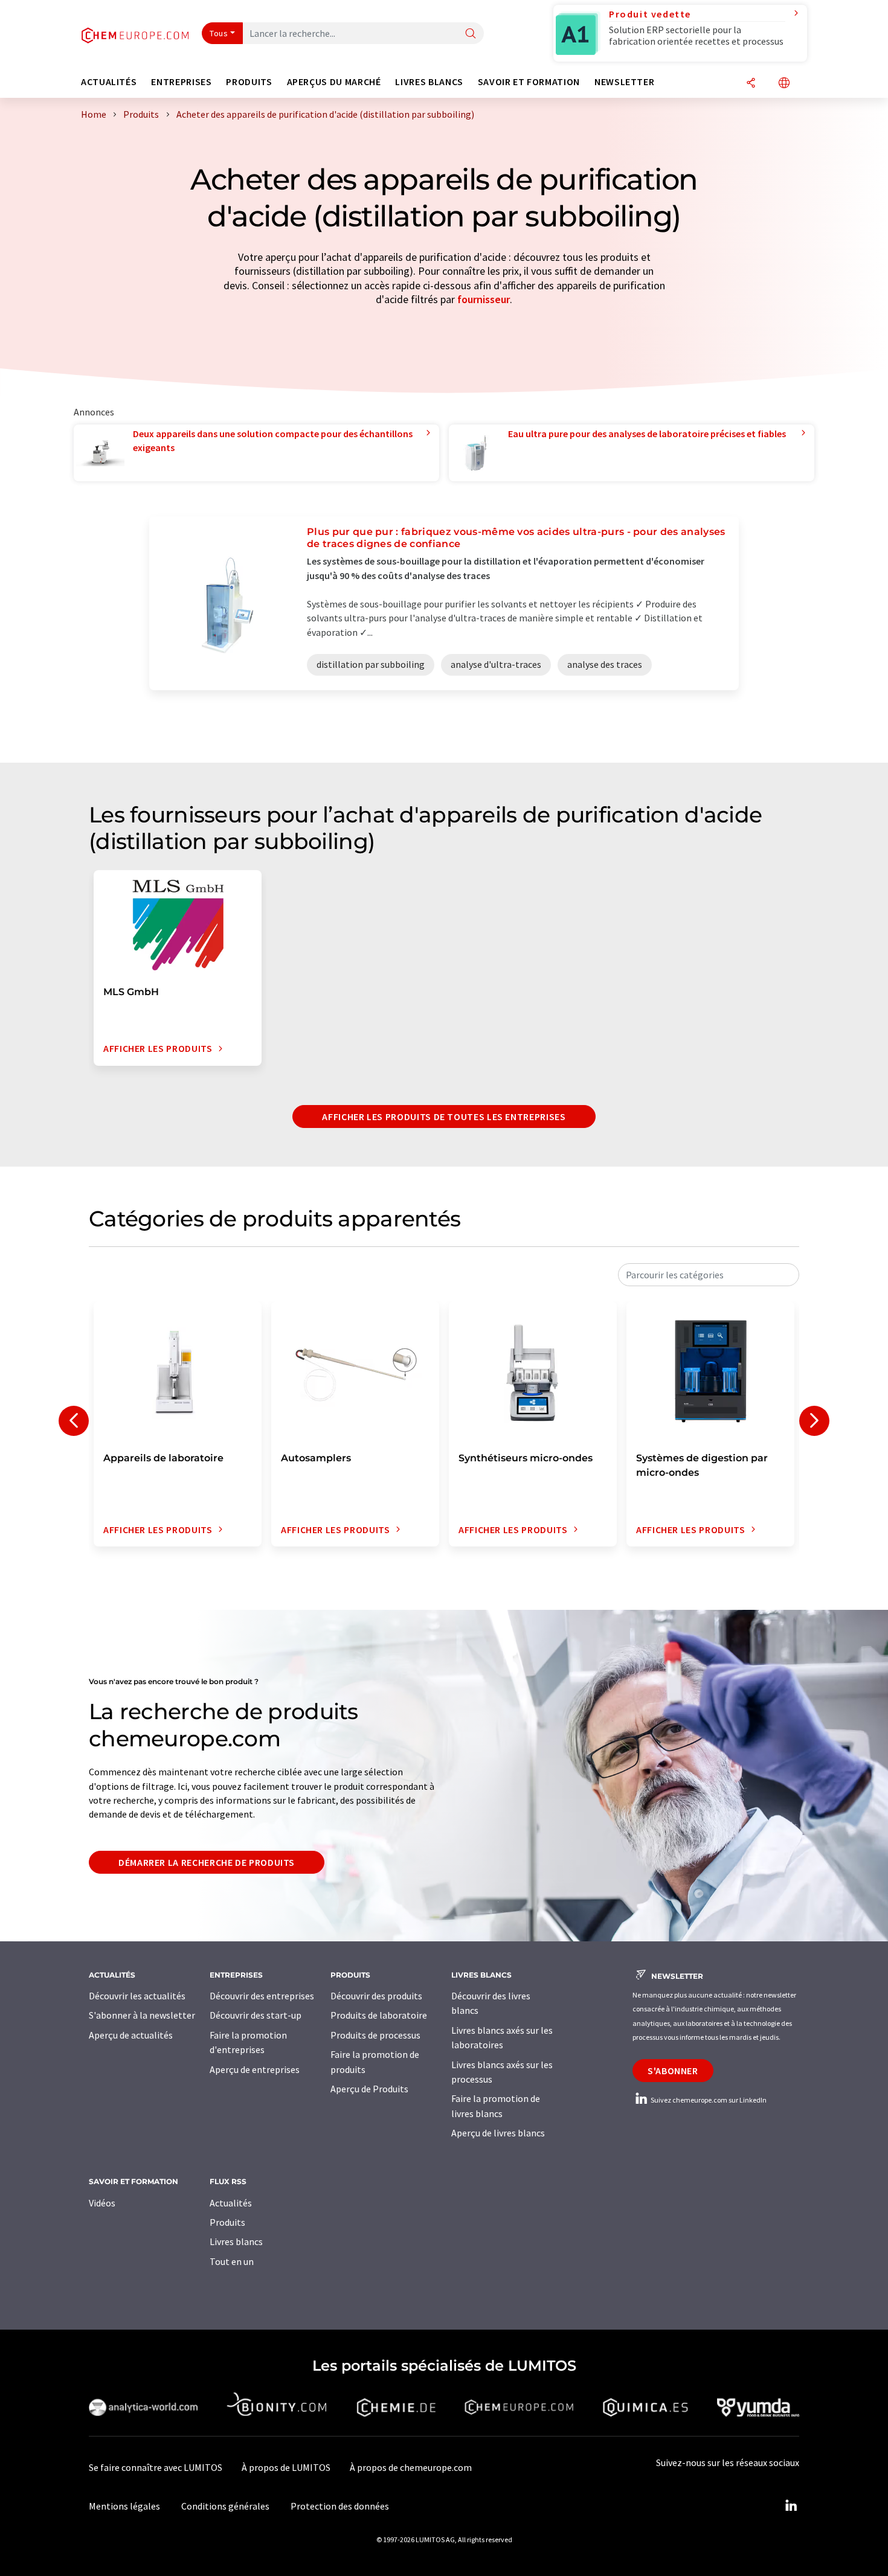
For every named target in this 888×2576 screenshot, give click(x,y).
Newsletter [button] (624, 82)
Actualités (231, 2203)
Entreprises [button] (181, 82)
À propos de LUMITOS (286, 2467)
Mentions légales (124, 2506)
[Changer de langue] (784, 84)
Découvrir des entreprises (262, 1996)
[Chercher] (471, 34)
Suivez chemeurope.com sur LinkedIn (708, 2100)
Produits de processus (375, 2035)
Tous (219, 33)
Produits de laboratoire (379, 2015)
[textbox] (709, 1275)
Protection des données (340, 2506)
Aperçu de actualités (131, 2035)
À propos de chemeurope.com (411, 2467)
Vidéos (102, 2203)
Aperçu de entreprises (255, 2069)
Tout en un (232, 2261)
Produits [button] (249, 82)
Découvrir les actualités (137, 1996)
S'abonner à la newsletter (142, 2015)
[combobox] (709, 1275)
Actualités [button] (109, 82)
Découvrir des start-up (256, 2015)
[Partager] (751, 84)
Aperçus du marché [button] (334, 82)
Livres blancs (236, 2241)
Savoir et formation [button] (529, 82)
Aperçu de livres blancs (498, 2133)
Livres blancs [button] (429, 82)
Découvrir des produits (376, 1996)
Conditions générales (225, 2506)
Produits (227, 2222)
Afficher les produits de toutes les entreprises (444, 1117)
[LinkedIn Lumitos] (791, 2506)
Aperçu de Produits (369, 2089)
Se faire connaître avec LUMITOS (156, 2467)
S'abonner (673, 2071)
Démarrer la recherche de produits (207, 1862)
